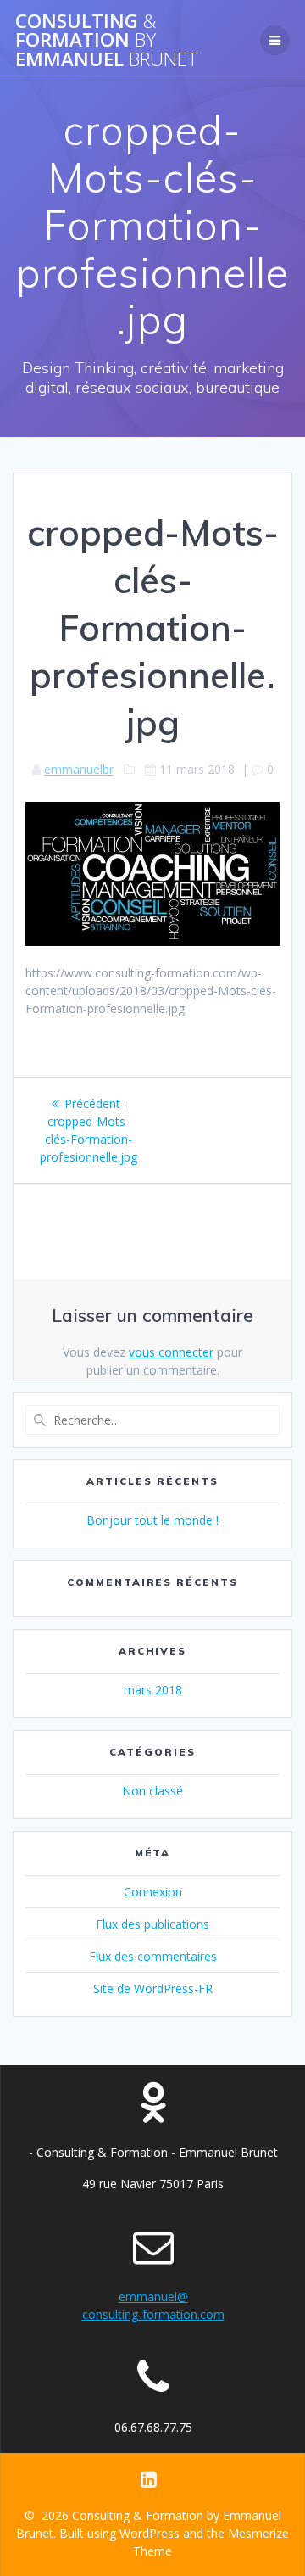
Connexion (153, 1892)
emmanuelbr (79, 769)
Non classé (152, 1791)
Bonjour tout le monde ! (152, 1520)
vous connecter (171, 1352)
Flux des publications (152, 1924)
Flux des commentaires (153, 1956)
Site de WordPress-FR (153, 1988)
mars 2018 (153, 1690)
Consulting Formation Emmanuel (107, 40)
